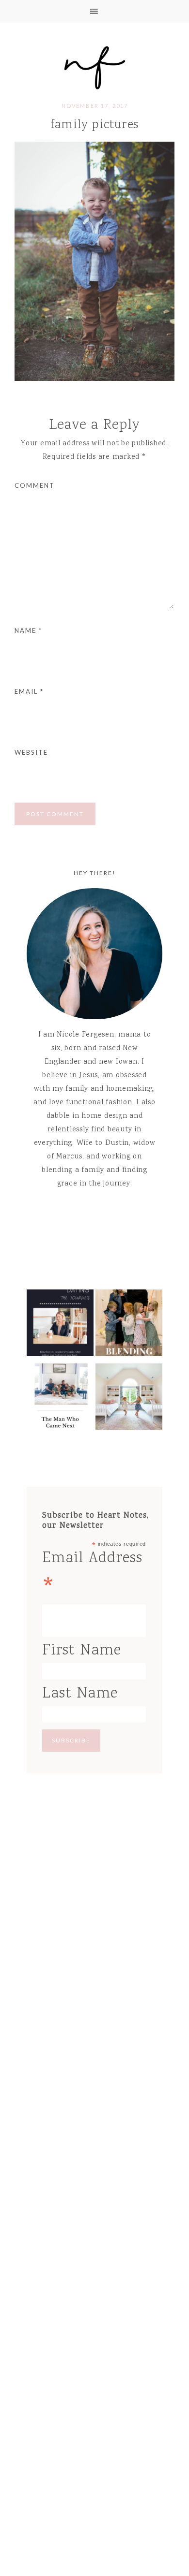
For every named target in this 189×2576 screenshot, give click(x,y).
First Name (82, 1651)
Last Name (80, 1694)
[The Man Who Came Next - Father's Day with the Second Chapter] (60, 1399)
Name (28, 630)
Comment (35, 485)
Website (31, 752)
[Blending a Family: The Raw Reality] (129, 1325)
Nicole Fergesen (94, 66)
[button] (94, 11)
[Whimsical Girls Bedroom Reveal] (129, 1399)
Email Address (92, 1575)
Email (29, 691)
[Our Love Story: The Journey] (60, 1325)
